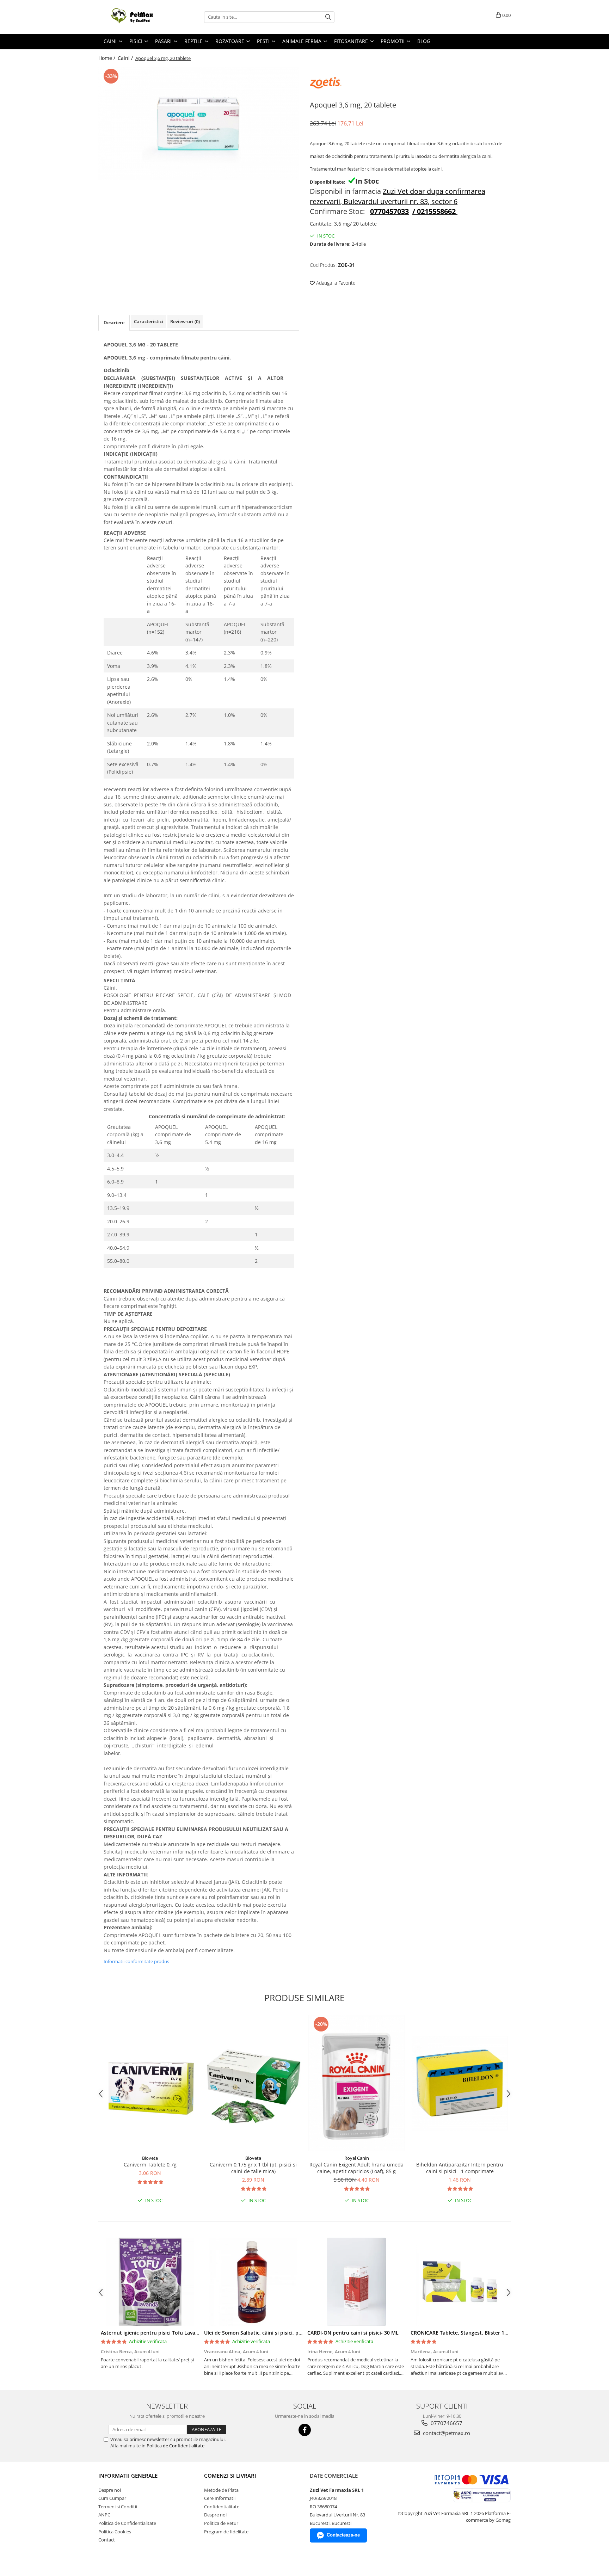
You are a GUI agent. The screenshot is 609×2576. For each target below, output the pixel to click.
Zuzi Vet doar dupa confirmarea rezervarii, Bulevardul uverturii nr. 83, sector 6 (398, 196)
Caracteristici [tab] (149, 321)
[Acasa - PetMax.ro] (134, 17)
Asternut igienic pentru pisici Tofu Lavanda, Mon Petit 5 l (170, 2333)
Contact (107, 2540)
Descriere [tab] (114, 322)
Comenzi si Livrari (230, 2476)
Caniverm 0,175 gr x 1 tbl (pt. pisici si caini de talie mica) (253, 2168)
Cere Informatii (220, 2498)
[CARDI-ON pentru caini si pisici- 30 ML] (356, 2282)
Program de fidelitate (226, 2532)
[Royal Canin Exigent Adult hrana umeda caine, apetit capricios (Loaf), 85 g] (356, 2083)
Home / (107, 58)
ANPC (104, 2515)
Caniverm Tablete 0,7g (150, 2165)
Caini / (126, 58)
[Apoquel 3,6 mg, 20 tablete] (199, 123)
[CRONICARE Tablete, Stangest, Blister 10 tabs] (460, 2282)
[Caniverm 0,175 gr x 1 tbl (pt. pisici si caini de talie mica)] (253, 2083)
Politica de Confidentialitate (176, 2446)
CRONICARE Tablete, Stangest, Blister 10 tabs (465, 2333)
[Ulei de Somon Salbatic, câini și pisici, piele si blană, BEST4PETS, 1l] (253, 2282)
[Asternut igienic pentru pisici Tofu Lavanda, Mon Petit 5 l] (150, 2282)
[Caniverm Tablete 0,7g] (150, 2083)
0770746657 (446, 2423)
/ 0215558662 (434, 211)
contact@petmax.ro (446, 2433)
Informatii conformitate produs (136, 1961)
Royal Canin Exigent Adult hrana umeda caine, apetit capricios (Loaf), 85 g (356, 2168)
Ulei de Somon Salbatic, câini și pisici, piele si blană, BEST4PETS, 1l (284, 2333)
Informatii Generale (128, 2476)
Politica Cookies (115, 2532)
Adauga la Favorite (335, 283)
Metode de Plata (221, 2490)
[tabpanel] (199, 123)
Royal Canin (357, 2158)
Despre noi (110, 2490)
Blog (424, 41)
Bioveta (150, 2158)
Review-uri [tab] (185, 321)
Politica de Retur (221, 2523)
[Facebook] (305, 2430)
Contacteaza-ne (343, 2535)
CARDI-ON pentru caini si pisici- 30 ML (353, 2333)
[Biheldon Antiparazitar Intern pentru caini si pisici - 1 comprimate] (460, 2083)
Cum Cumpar (112, 2498)
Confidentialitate (222, 2507)
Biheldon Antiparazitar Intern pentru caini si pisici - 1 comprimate (460, 2168)
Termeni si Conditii (118, 2507)
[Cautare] (328, 17)
